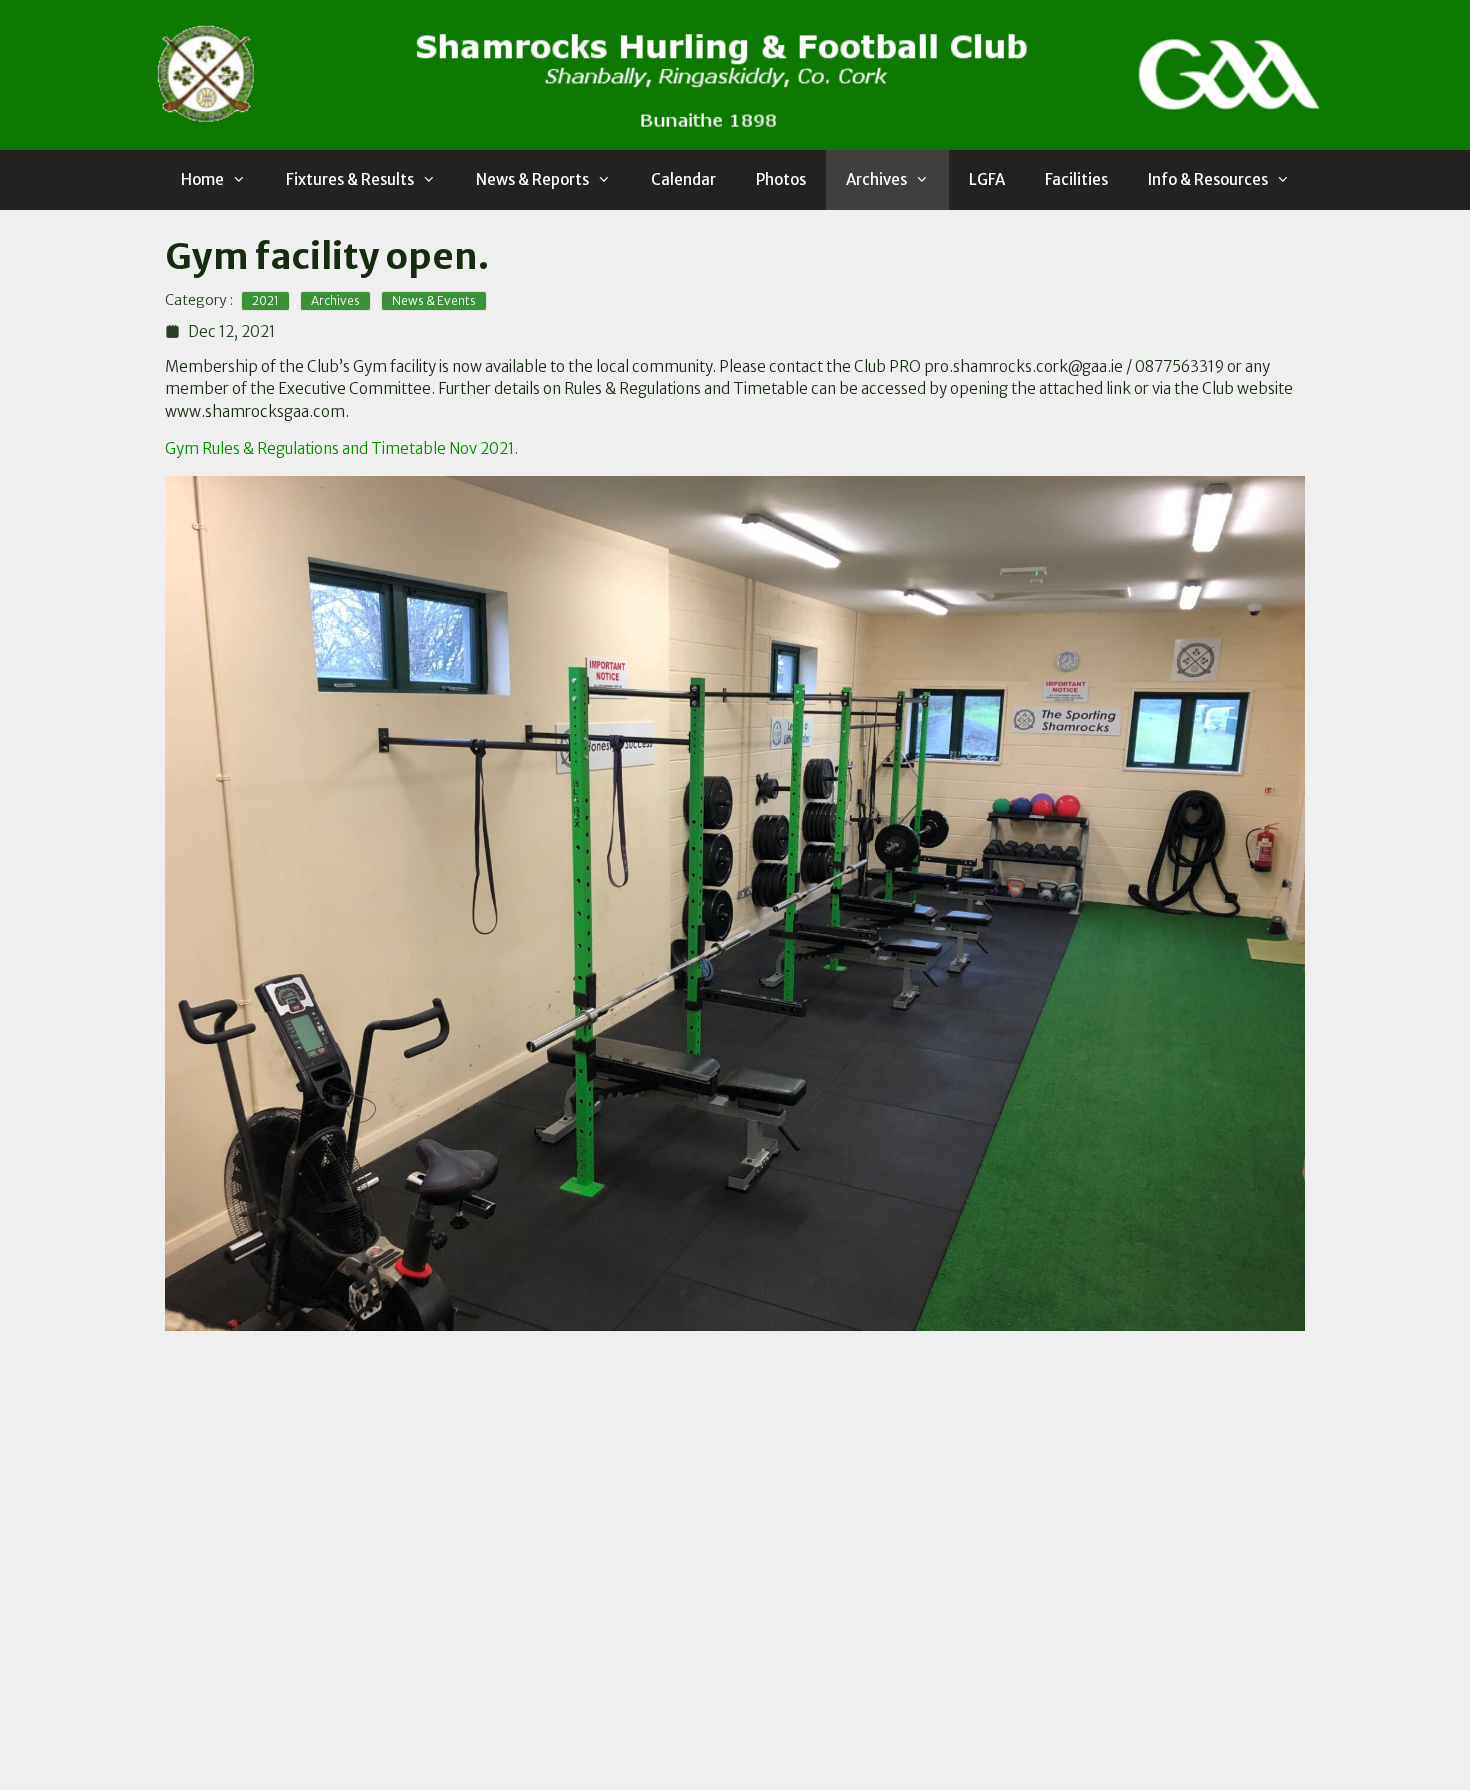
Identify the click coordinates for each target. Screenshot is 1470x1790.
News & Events (434, 300)
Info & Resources (1208, 179)
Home (202, 179)
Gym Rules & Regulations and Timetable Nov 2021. (341, 448)
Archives (876, 179)
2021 (265, 300)
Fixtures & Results (350, 179)
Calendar (683, 179)
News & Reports (532, 179)
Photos (781, 179)
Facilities (1076, 179)
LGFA (987, 179)
